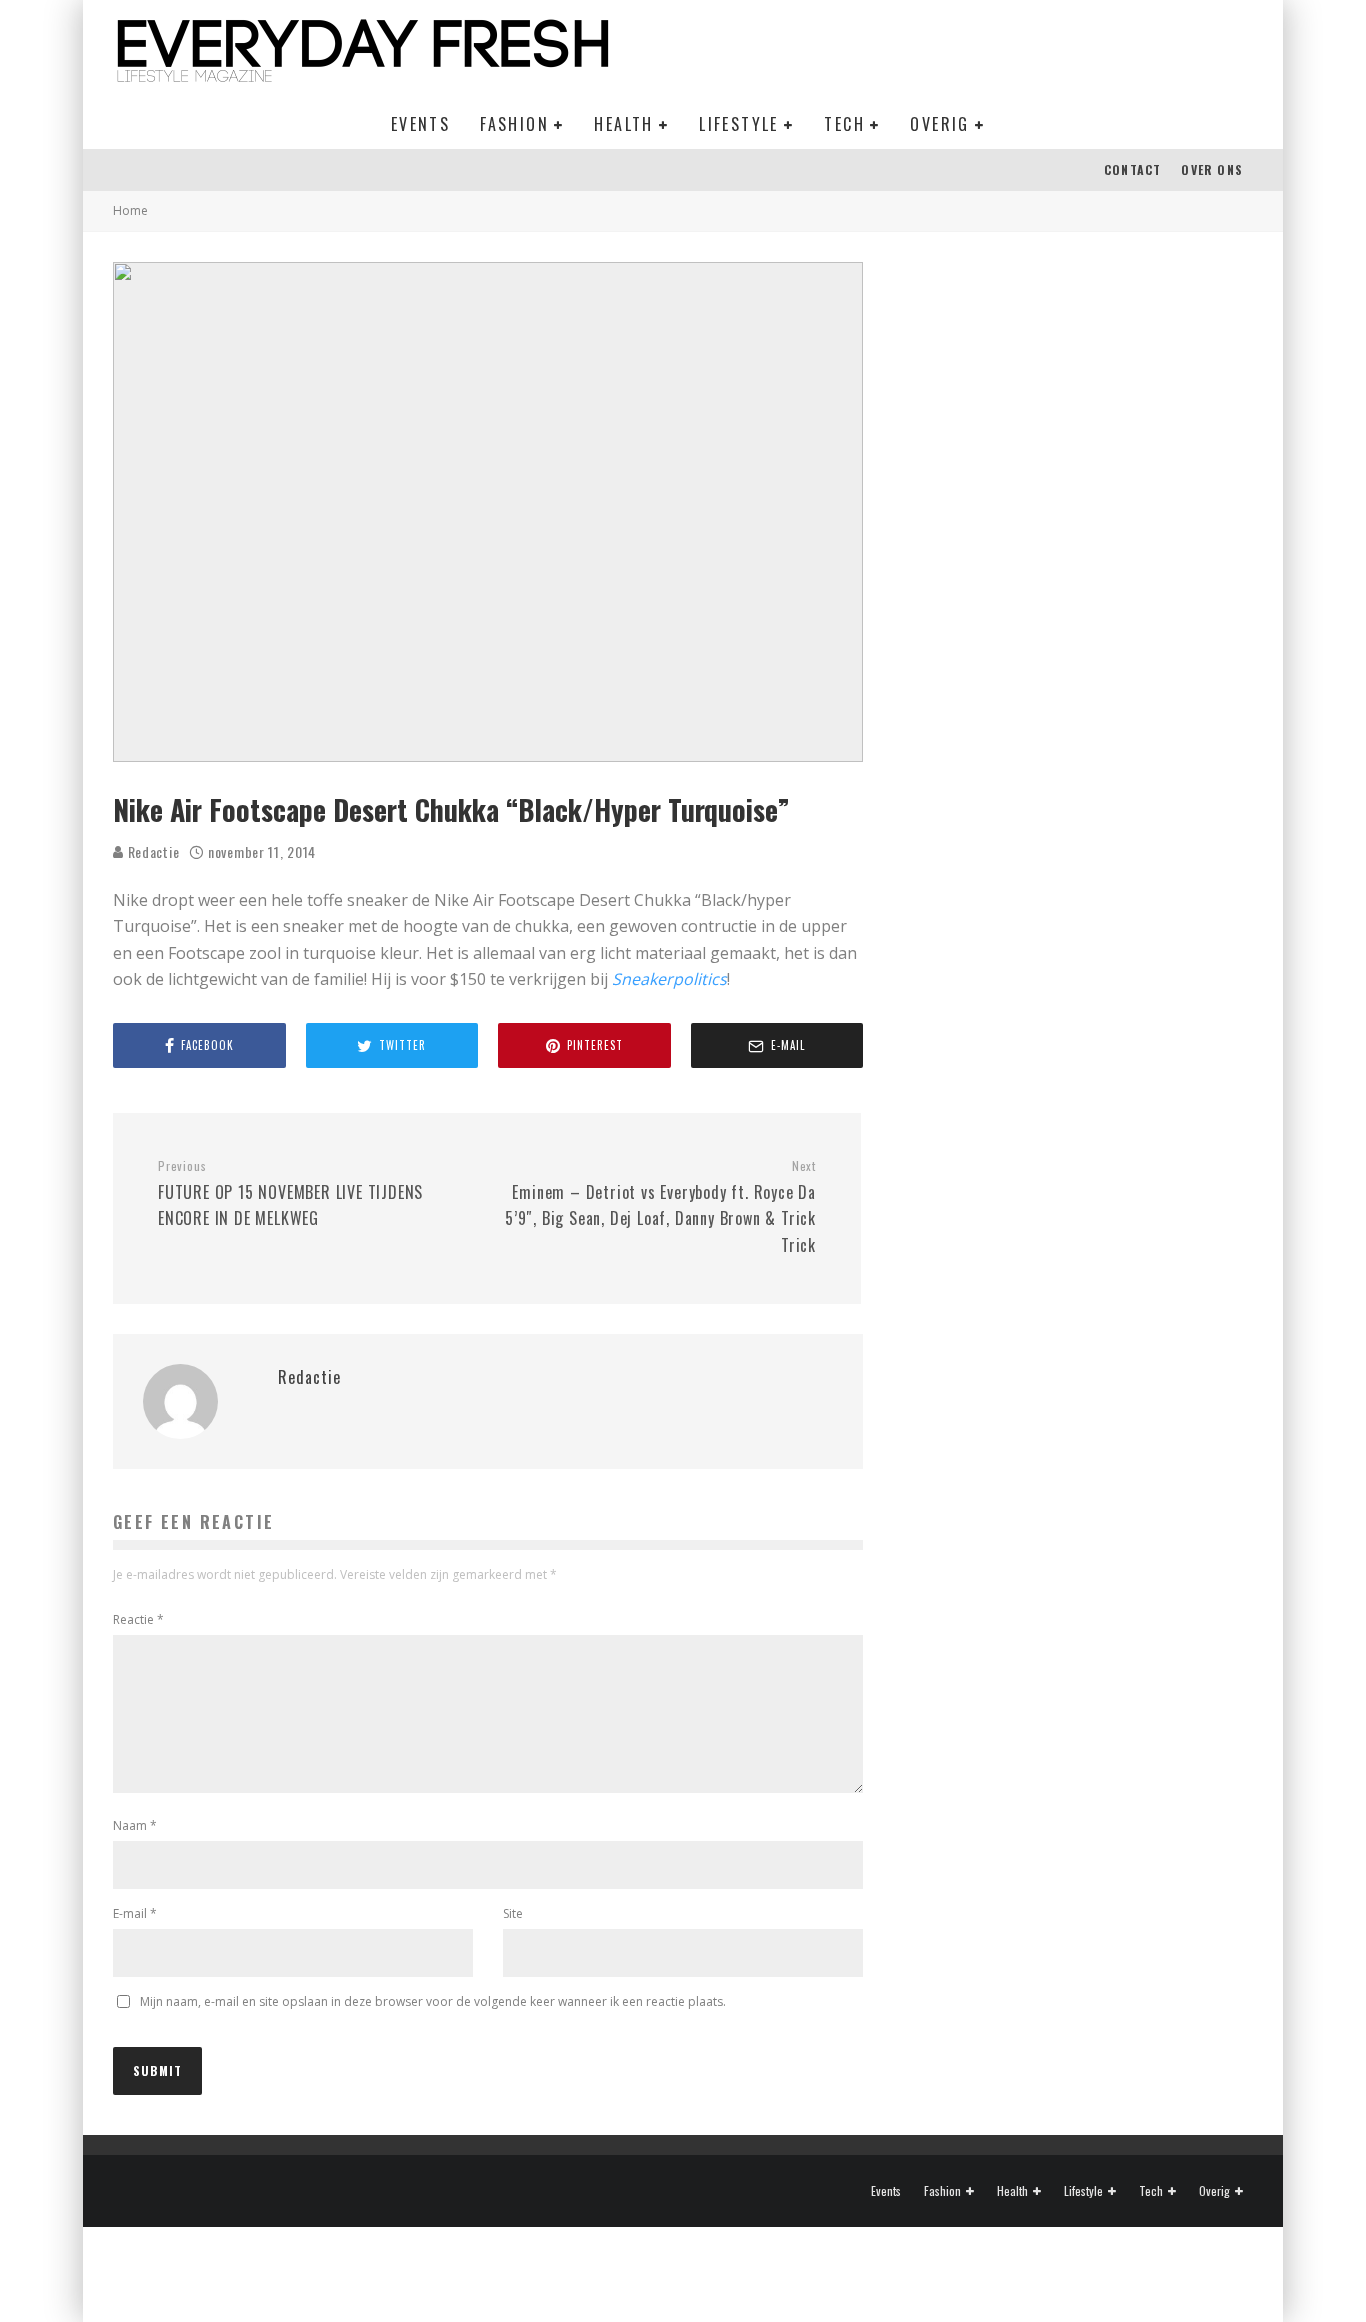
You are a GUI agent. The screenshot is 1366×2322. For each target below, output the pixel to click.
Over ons (1212, 169)
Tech (844, 124)
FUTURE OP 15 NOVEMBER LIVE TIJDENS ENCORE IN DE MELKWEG (290, 1194)
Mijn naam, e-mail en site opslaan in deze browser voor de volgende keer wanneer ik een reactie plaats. (433, 2001)
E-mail (135, 1913)
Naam (135, 1825)
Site (513, 1913)
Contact (1132, 169)
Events (420, 124)
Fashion (514, 124)
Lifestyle (739, 124)
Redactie (151, 851)
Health (623, 124)
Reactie (138, 1619)
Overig (939, 124)
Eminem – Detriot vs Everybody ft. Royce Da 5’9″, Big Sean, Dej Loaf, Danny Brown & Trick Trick (660, 1207)
